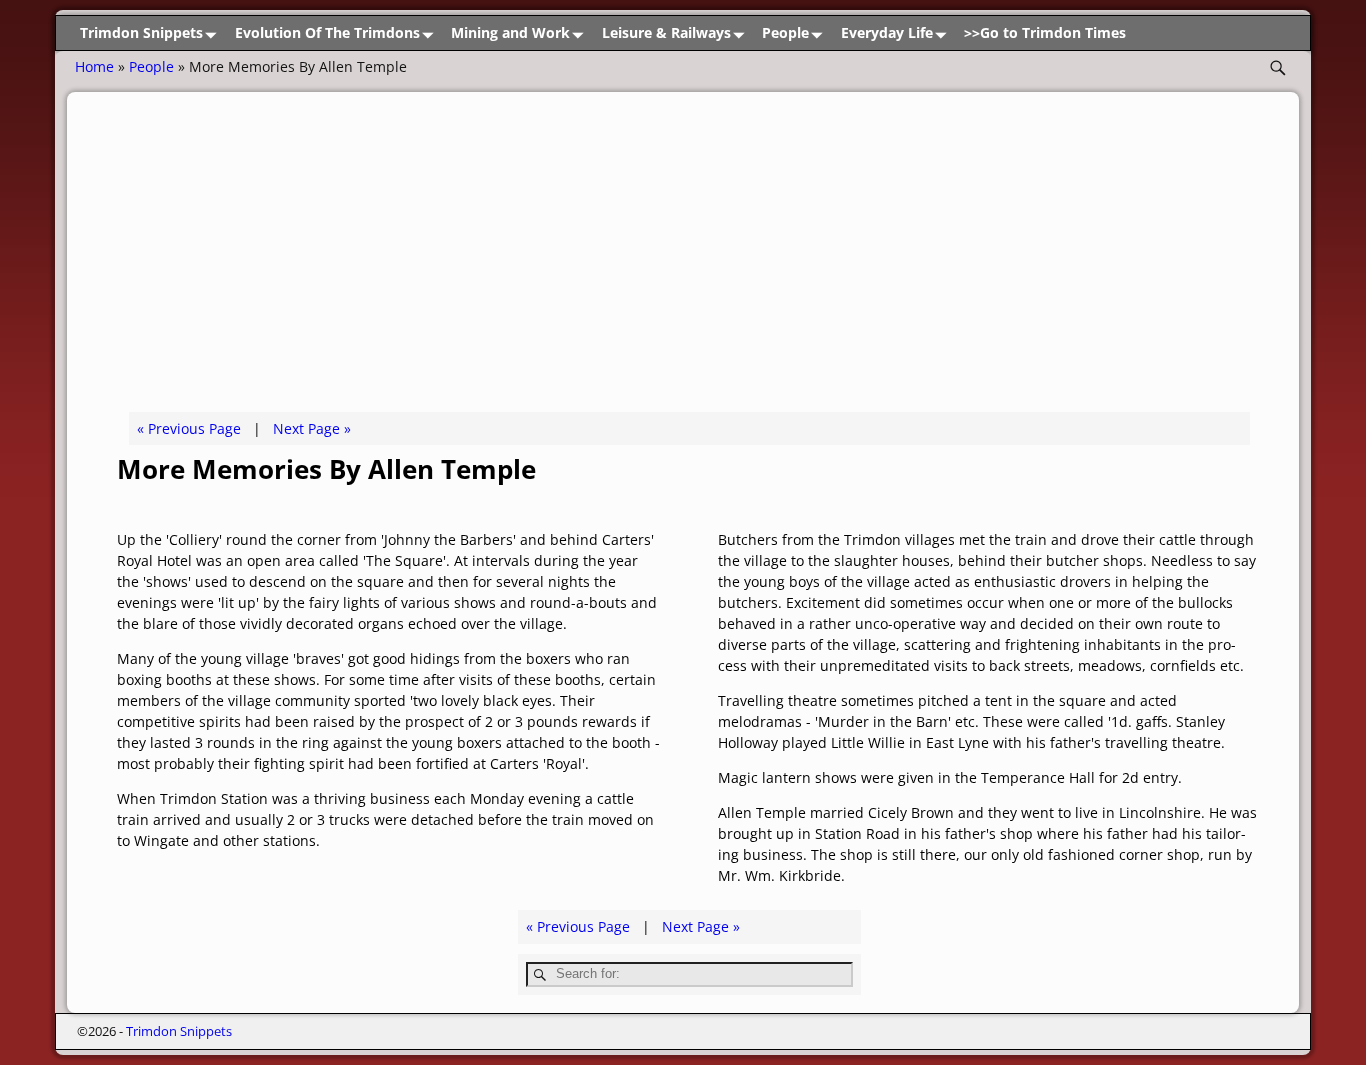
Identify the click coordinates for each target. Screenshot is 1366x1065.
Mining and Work (510, 32)
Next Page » (312, 428)
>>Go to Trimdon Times (1045, 32)
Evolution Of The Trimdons (327, 32)
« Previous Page (189, 428)
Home (94, 66)
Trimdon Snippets (141, 32)
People (785, 32)
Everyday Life (887, 32)
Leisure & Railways (666, 32)
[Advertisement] (689, 262)
